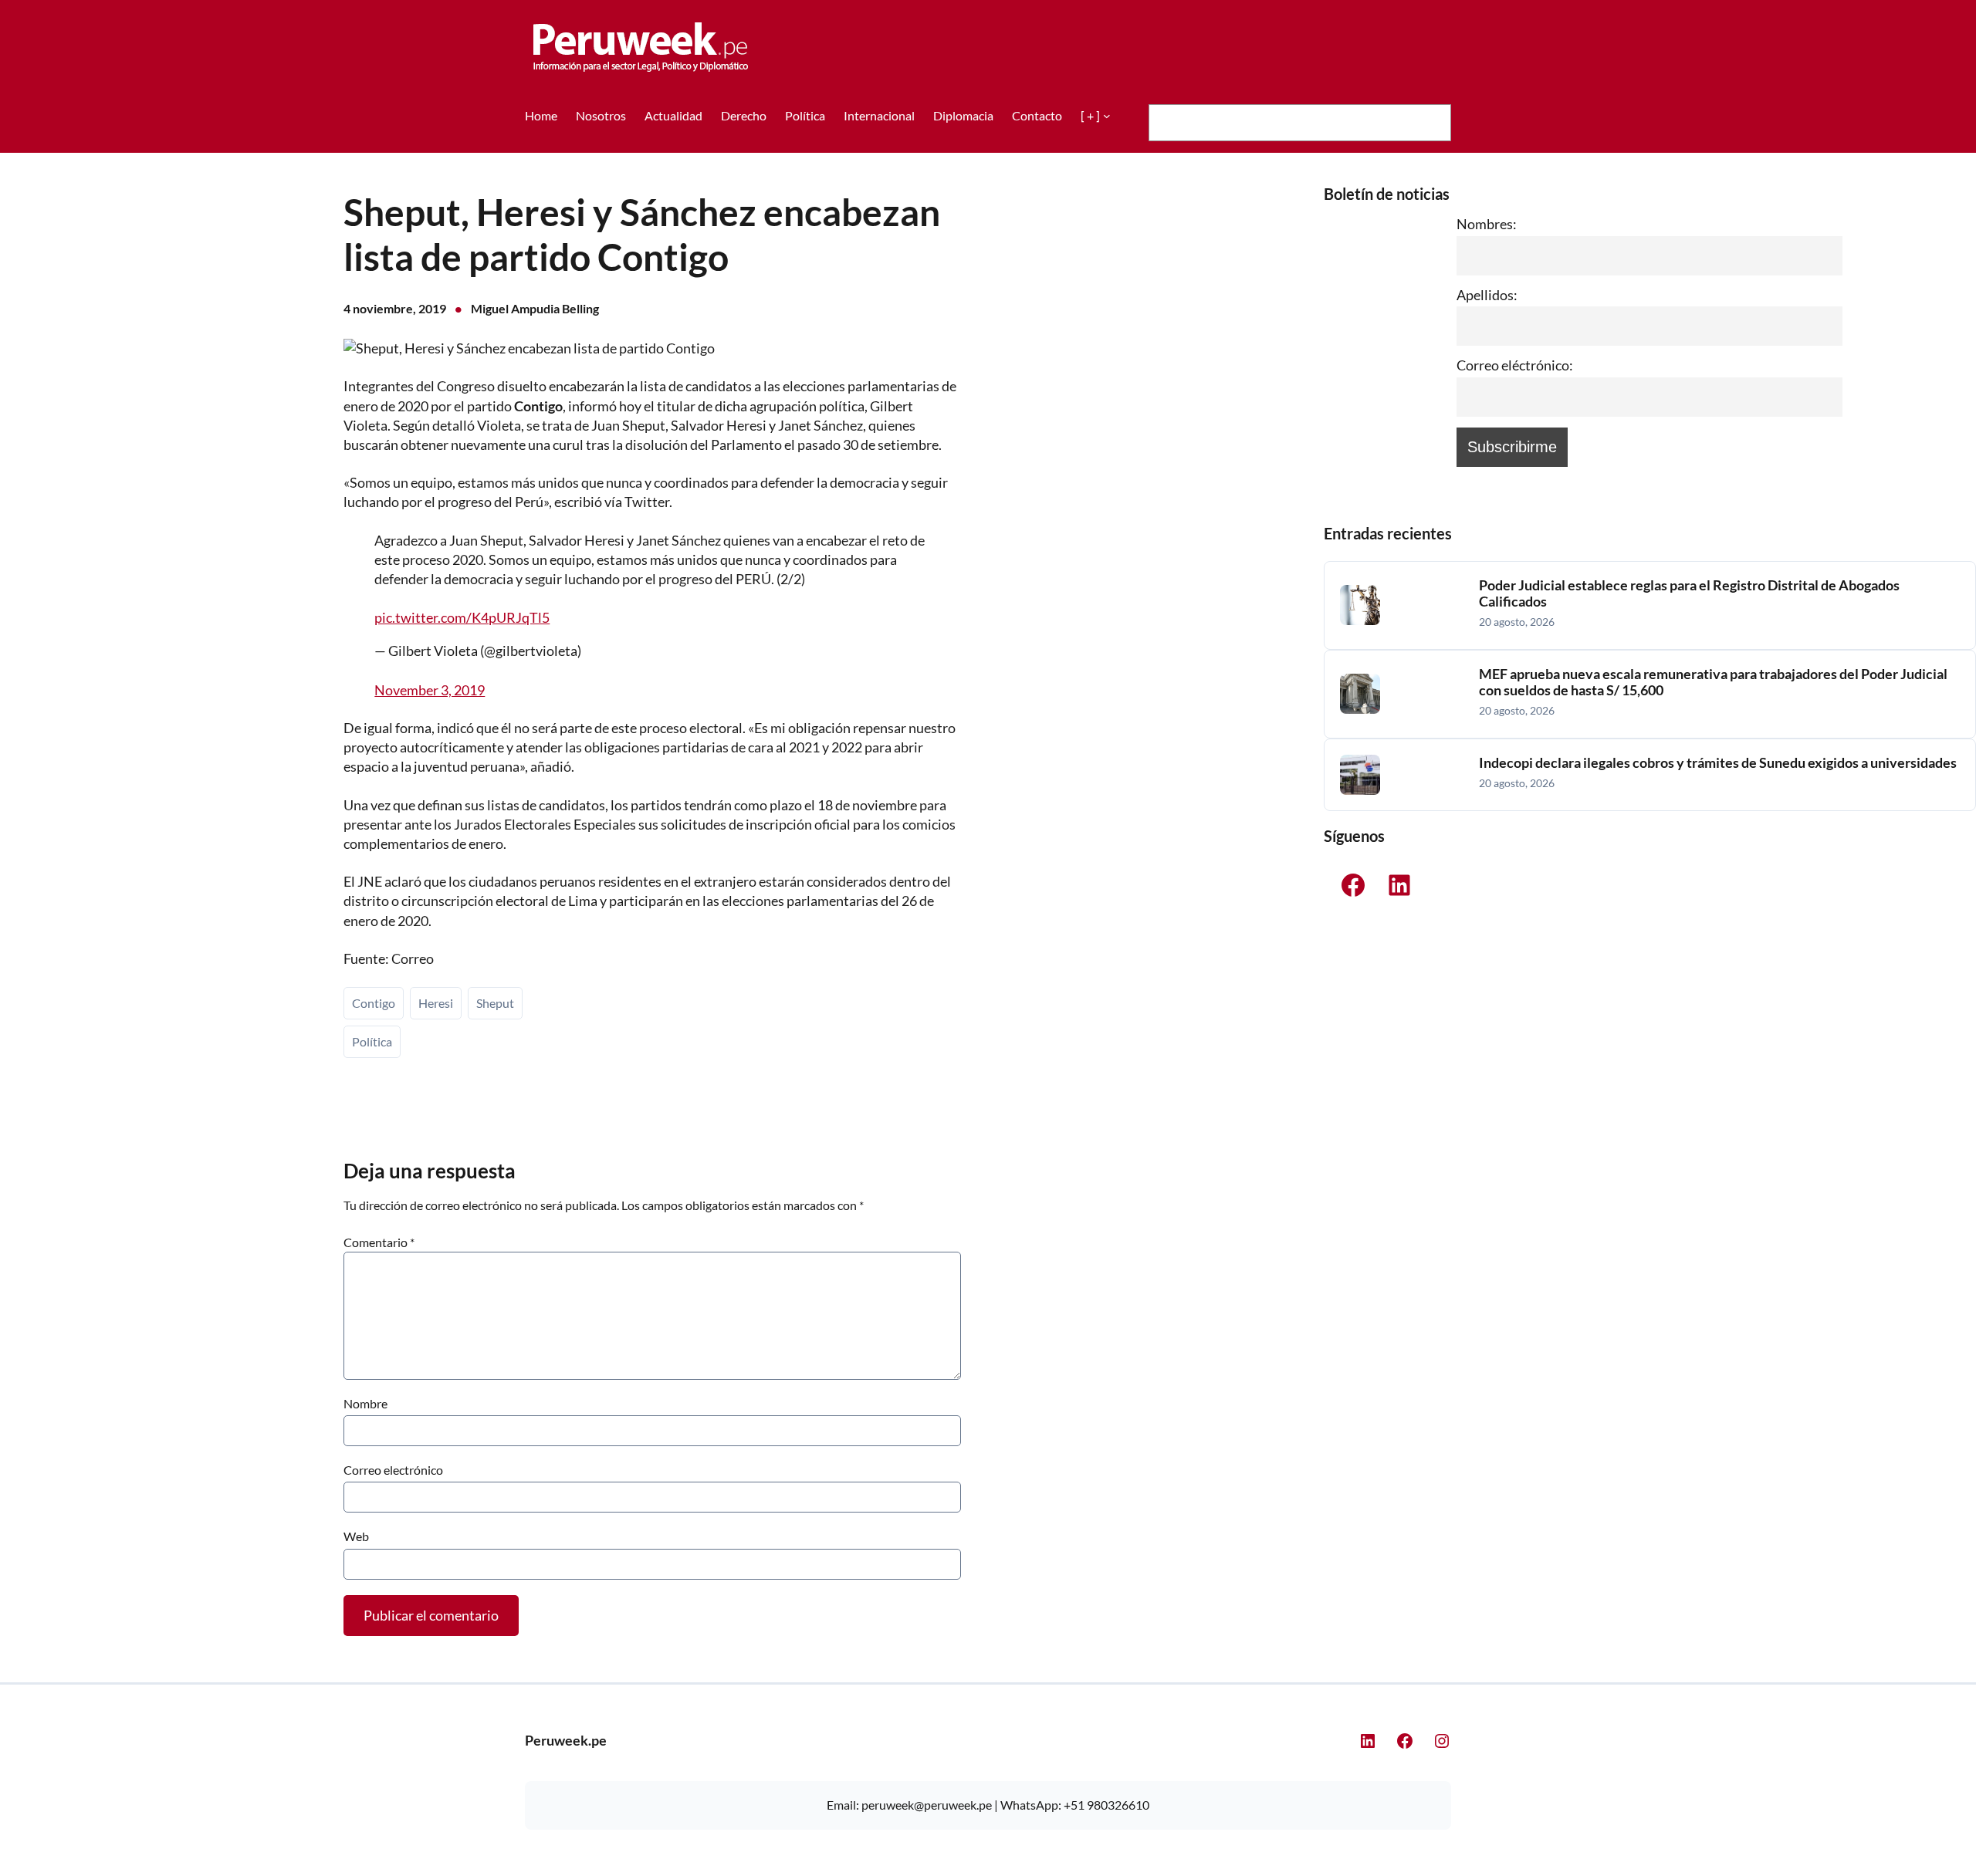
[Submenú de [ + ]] (1107, 116)
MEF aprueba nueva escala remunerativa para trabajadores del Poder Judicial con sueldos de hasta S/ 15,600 (1713, 683)
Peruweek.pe (566, 1740)
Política (372, 1041)
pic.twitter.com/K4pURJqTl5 (462, 617)
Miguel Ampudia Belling (535, 308)
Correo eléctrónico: (1515, 365)
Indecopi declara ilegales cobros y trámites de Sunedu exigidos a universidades (1718, 763)
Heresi (436, 1003)
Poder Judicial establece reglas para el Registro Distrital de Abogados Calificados (1689, 594)
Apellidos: (1487, 295)
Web (356, 1536)
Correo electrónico (393, 1470)
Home (541, 115)
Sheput (495, 1003)
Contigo (374, 1003)
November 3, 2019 (430, 690)
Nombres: (1487, 224)
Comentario (379, 1242)
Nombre (365, 1403)
